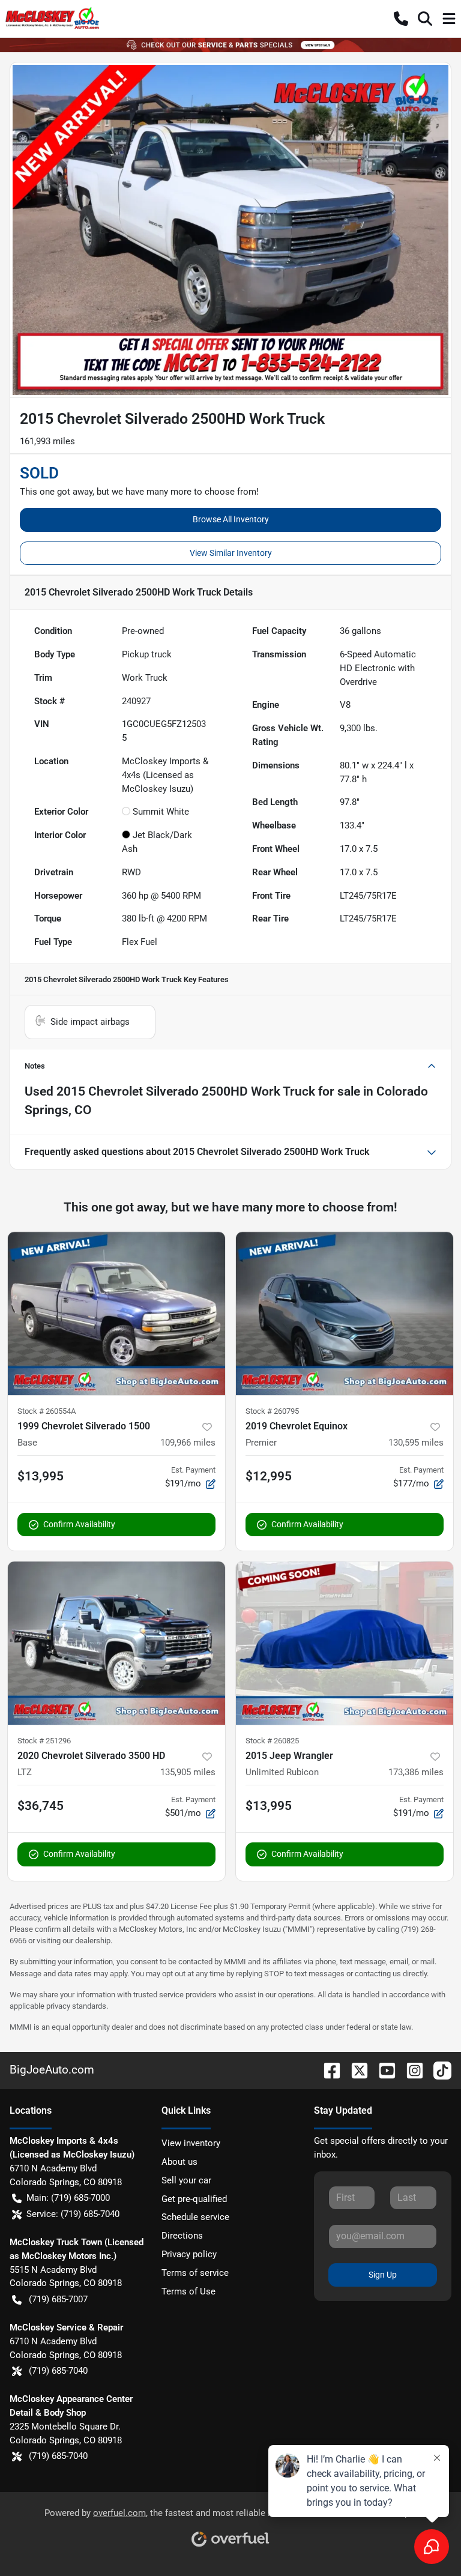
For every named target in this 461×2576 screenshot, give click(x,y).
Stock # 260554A (47, 1411)
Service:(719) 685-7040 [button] (73, 2214)
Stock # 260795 (272, 1411)
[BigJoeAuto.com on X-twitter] (355, 2070)
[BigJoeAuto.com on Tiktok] (438, 2070)
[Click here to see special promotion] (230, 44)
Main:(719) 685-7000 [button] (68, 2198)
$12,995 (269, 1476)
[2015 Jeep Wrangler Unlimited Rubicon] (345, 1643)
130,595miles (416, 1443)
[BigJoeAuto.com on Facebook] (327, 2070)
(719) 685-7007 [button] (58, 2299)
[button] (401, 19)
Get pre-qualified (194, 2199)
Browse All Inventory (231, 519)
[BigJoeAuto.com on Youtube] (382, 2070)
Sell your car (186, 2180)
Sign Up (383, 2275)
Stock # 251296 (44, 1741)
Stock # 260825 (272, 1741)
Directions (182, 2236)
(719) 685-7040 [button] (58, 2371)
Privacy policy (189, 2254)
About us (179, 2162)
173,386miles (416, 1772)
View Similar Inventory (231, 553)
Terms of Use (188, 2291)
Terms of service (195, 2273)
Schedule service (195, 2217)
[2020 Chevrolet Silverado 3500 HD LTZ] (116, 1643)
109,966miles (188, 1443)
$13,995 (41, 1476)
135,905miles (188, 1772)
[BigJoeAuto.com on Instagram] (410, 2070)
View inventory (191, 2143)
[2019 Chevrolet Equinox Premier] (345, 1314)
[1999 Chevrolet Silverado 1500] (116, 1314)
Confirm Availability (79, 1524)
